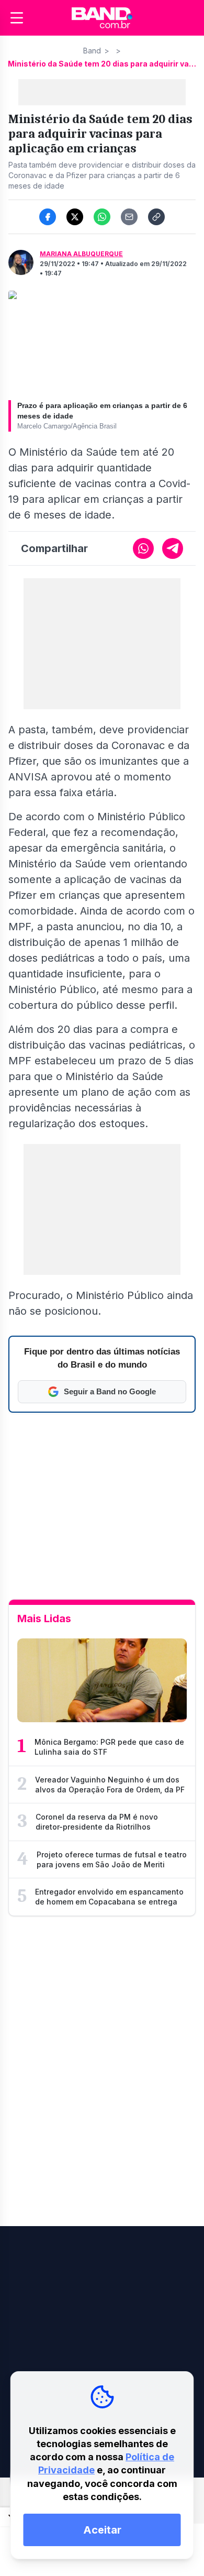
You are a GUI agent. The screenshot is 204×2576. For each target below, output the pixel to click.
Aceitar (102, 2530)
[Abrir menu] (17, 18)
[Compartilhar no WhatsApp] (102, 217)
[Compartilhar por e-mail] (129, 217)
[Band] (102, 18)
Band (92, 51)
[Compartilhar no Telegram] (173, 548)
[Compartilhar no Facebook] (48, 217)
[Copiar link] (156, 217)
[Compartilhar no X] (75, 217)
